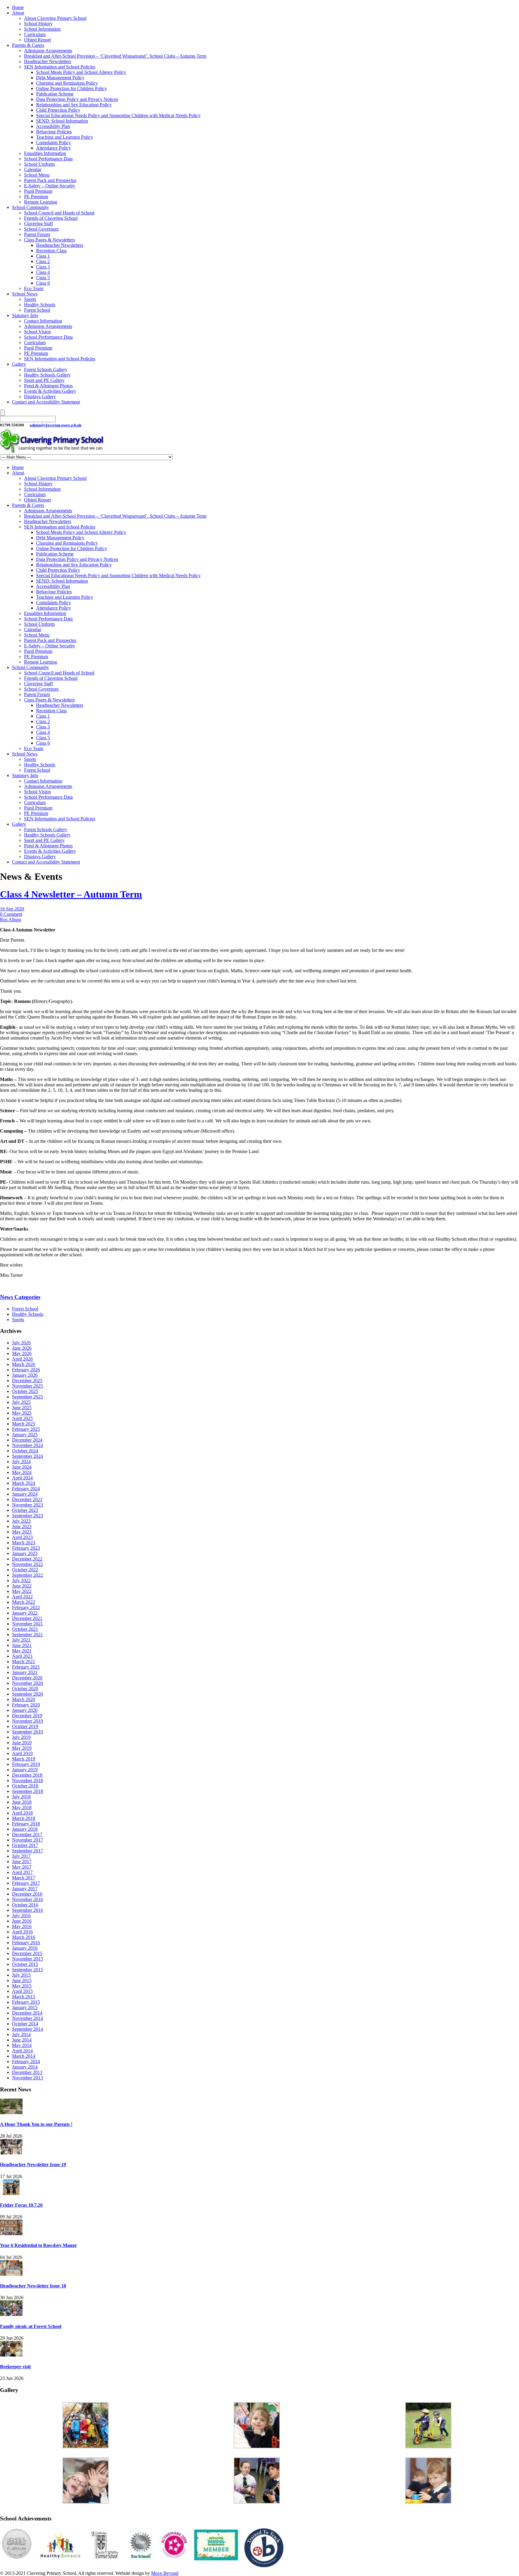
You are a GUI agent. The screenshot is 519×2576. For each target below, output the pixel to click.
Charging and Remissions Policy (67, 83)
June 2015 (22, 1980)
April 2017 (22, 1872)
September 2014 (27, 2029)
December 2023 (27, 1499)
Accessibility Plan (53, 126)
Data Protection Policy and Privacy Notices (77, 99)
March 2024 (24, 1483)
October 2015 (25, 1964)
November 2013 (27, 2078)
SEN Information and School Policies (60, 67)
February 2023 (26, 1548)
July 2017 (21, 1856)
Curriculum (35, 34)
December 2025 (27, 1380)
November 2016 (27, 1899)
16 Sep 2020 (12, 909)
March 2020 (24, 1699)
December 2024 (27, 1440)
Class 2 (43, 261)
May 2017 (22, 1867)
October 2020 (25, 1689)
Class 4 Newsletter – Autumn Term (71, 894)
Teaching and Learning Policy (65, 137)
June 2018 (22, 1802)
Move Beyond (165, 2573)
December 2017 (27, 1834)
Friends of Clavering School (51, 218)
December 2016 (27, 1894)
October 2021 (25, 1629)
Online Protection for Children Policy (71, 88)
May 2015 (22, 1986)
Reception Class (51, 251)
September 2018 (27, 1791)
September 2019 (27, 1732)
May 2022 (22, 1591)
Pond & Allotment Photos (48, 386)
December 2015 (27, 1953)
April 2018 (22, 1813)
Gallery (19, 364)
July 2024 (21, 1462)
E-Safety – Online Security (50, 186)
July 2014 (21, 2034)
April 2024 (22, 1478)
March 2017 (24, 1878)
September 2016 (27, 1910)
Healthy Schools (40, 305)
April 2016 (22, 1932)
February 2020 (26, 1705)
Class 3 (43, 267)
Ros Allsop (11, 920)
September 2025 (27, 1397)
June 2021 (22, 1645)
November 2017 (27, 1840)
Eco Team (34, 288)
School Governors (41, 229)
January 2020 (25, 1710)
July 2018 (21, 1797)
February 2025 (26, 1429)
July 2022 (21, 1580)
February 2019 (26, 1764)
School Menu (37, 175)
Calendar (33, 170)
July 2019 (21, 1737)
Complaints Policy (53, 142)
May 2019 (22, 1748)
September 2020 (27, 1694)
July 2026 (21, 1343)
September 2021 (27, 1635)
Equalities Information (45, 153)
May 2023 (22, 1532)
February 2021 (26, 1667)
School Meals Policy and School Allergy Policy (81, 72)
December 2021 (27, 1618)
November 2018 (27, 1780)
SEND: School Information (62, 121)
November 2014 (27, 2018)
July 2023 (21, 1521)
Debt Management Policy (60, 78)
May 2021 (22, 1651)
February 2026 (26, 1370)
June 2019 (22, 1743)
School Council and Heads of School (59, 213)
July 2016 (21, 1916)
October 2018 (25, 1786)
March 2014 (24, 2056)
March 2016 (24, 1937)
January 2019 (25, 1770)
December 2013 (27, 2072)
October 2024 (25, 1451)
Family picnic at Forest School (31, 2326)
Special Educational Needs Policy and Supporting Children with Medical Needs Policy (118, 115)
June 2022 (22, 1586)
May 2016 (22, 1926)
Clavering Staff (38, 224)
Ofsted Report (37, 40)
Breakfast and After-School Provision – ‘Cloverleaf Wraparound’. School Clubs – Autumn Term (115, 56)
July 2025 (21, 1402)
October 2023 (25, 1510)
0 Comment (11, 914)
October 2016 (25, 1905)
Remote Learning (41, 202)
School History (38, 24)
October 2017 (25, 1845)
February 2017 (26, 1883)
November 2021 (27, 1624)
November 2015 (27, 1959)
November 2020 (27, 1683)
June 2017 (22, 1862)
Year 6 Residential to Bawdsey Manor (38, 2245)
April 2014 (22, 2051)
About (18, 13)
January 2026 (25, 1375)
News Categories (20, 1297)
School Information (42, 29)
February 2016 (26, 1943)
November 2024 (27, 1445)
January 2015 (25, 2007)
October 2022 (25, 1570)
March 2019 (24, 1759)
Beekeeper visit (15, 2367)
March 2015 (24, 1997)
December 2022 (27, 1559)
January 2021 (25, 1672)
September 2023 (27, 1516)
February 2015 (26, 2002)
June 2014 (22, 2040)
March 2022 (24, 1602)
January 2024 (25, 1494)
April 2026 (22, 1359)
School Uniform (39, 164)
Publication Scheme (55, 94)
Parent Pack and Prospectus (50, 180)
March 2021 (24, 1662)
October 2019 (25, 1726)
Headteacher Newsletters (48, 61)
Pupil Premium (38, 191)
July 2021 (21, 1640)
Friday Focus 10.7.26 (21, 2205)
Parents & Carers (28, 45)
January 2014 (25, 2067)
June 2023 (22, 1526)
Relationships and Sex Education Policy (74, 105)
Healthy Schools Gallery (47, 375)
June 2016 (22, 1921)
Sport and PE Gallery (44, 380)
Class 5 (43, 278)
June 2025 (22, 1408)
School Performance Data (48, 159)
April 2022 (22, 1597)
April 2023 (22, 1537)
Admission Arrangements (48, 51)
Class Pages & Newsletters (49, 240)
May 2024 (22, 1472)
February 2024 (26, 1489)
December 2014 (27, 2013)
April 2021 (22, 1656)
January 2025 (25, 1435)
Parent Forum (37, 234)
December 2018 (27, 1775)
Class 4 (43, 272)
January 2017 (25, 1889)
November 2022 (27, 1564)
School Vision (37, 332)
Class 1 (43, 256)
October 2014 (25, 2024)
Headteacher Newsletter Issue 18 (33, 2286)
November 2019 (27, 1721)
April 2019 (22, 1753)
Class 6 (43, 283)
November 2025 (27, 1386)
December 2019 (27, 1716)
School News (25, 294)
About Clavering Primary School (55, 18)
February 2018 (26, 1824)
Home (18, 7)
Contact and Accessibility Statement (46, 402)
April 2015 (22, 1991)
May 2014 (22, 2045)
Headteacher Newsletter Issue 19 (33, 2164)
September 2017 (27, 1851)
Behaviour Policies (54, 132)
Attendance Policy (53, 148)
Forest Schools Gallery (46, 369)
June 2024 (22, 1467)
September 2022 (27, 1575)
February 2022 (26, 1607)
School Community (30, 207)
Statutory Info (25, 315)
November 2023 (27, 1505)
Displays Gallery (40, 397)
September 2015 (27, 1970)
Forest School (37, 310)
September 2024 (27, 1456)
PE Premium (36, 197)
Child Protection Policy (58, 110)
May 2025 (22, 1413)
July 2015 (21, 1975)
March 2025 (24, 1424)
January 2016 (25, 1948)
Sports (30, 299)
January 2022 (25, 1613)
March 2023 (24, 1543)
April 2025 (22, 1418)
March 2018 (24, 1818)
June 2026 (22, 1348)
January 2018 (25, 1829)
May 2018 (22, 1807)
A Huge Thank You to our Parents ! (36, 2124)
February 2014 (26, 2061)
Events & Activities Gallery (50, 391)
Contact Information (43, 321)
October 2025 (25, 1391)
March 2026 (24, 1364)
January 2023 (25, 1553)
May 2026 (22, 1353)
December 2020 (27, 1678)
